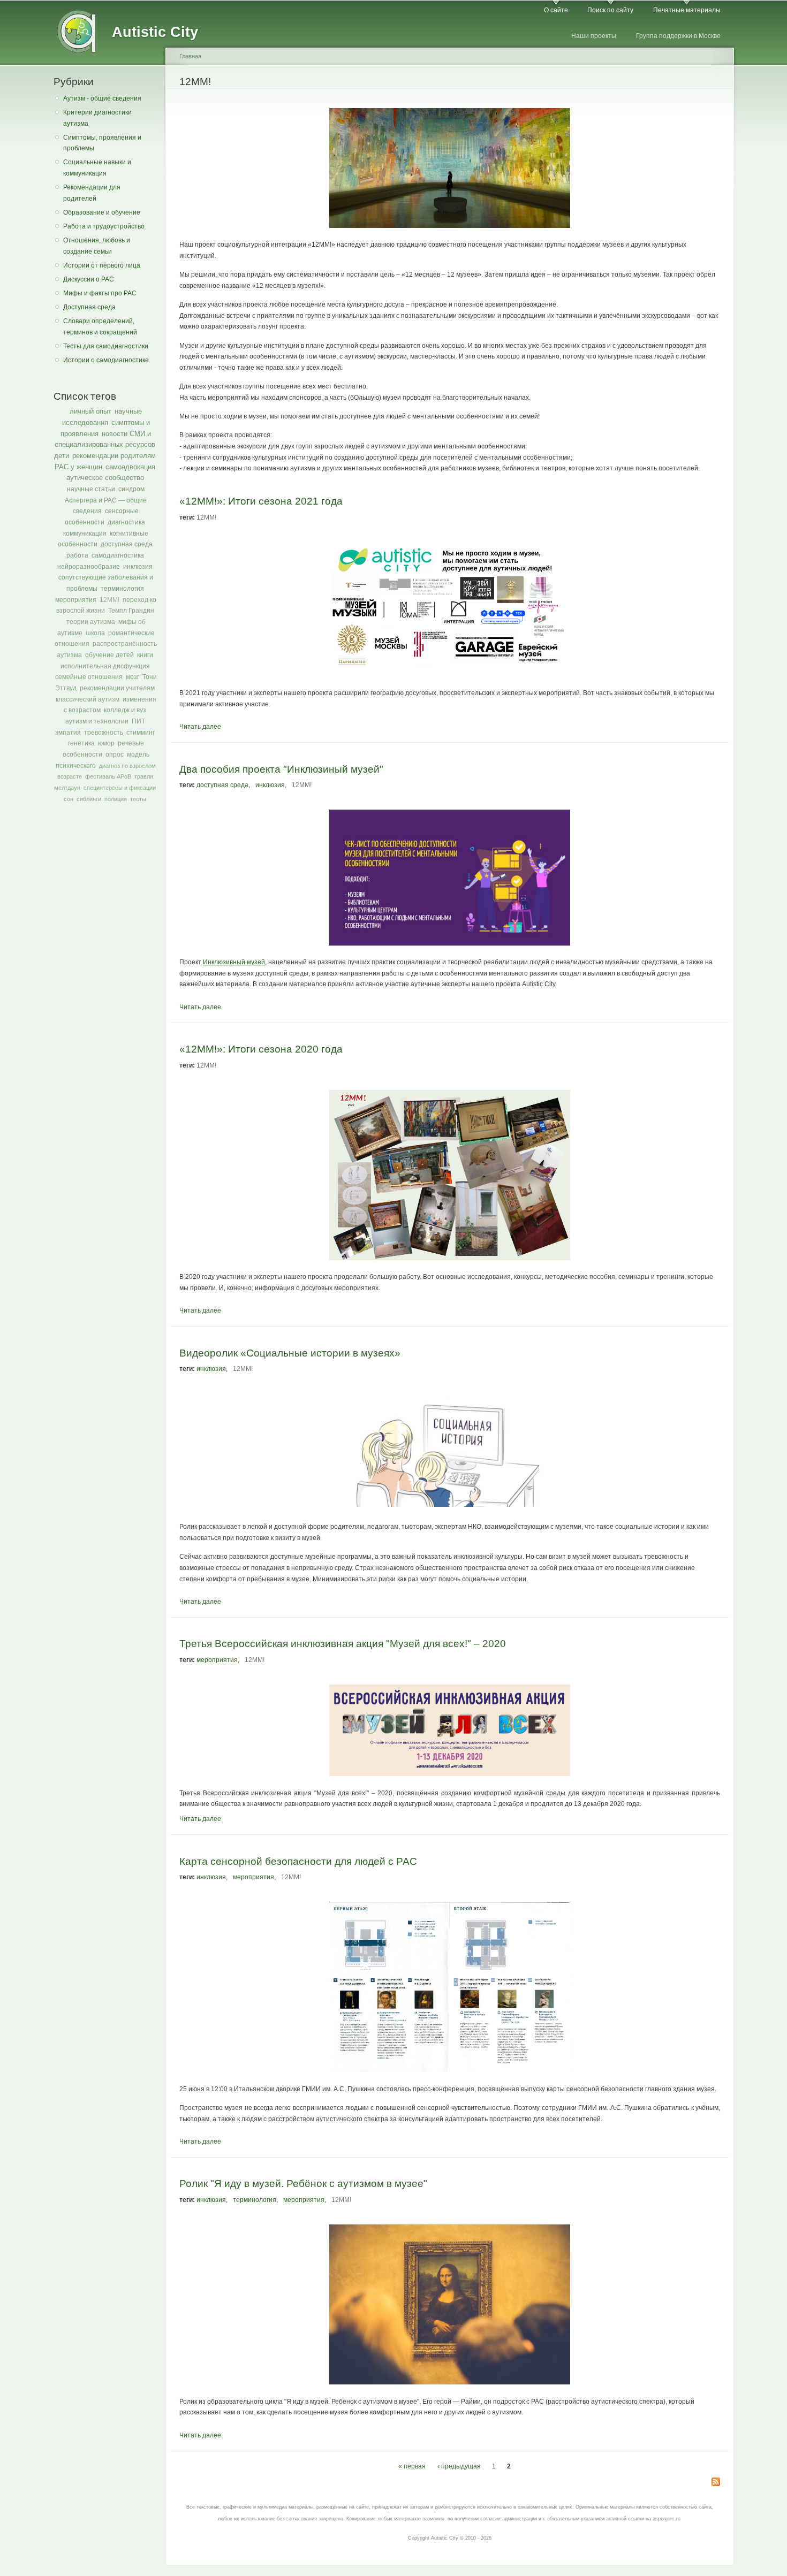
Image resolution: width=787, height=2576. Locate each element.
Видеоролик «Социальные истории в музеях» (290, 1353)
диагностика (126, 522)
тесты (138, 799)
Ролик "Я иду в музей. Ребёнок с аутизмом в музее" (303, 2183)
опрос (115, 754)
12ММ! (109, 600)
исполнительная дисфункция (105, 666)
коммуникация (85, 534)
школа (95, 633)
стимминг (141, 733)
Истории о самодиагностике (106, 360)
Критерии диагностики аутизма (97, 118)
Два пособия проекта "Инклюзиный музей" (281, 769)
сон (69, 799)
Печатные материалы (687, 10)
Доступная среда (89, 307)
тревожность (104, 733)
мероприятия (76, 600)
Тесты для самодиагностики (106, 346)
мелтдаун (67, 788)
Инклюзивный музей (234, 962)
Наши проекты (594, 36)
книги (145, 655)
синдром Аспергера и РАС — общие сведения (106, 500)
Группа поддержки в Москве (678, 36)
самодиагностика (118, 555)
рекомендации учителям (117, 688)
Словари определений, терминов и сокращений (100, 327)
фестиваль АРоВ (108, 776)
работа (77, 555)
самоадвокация (130, 467)
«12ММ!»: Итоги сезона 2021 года (261, 501)
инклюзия (138, 567)
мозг (133, 677)
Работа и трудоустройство (104, 226)
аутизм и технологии (97, 721)
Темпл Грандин (131, 611)
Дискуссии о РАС (89, 279)
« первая (412, 2466)
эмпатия (68, 733)
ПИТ (138, 721)
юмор (106, 743)
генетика (81, 743)
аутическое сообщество (105, 478)
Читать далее (200, 727)
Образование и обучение (102, 212)
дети (62, 456)
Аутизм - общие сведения (102, 98)
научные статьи (91, 489)
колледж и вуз (125, 710)
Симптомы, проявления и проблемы (102, 143)
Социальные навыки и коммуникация (97, 168)
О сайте (556, 10)
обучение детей (109, 655)
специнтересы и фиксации (120, 788)
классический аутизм (88, 699)
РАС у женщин (78, 467)
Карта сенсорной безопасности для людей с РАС (298, 1861)
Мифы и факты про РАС (100, 293)
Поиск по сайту (610, 10)
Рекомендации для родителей (92, 193)
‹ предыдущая (459, 2466)
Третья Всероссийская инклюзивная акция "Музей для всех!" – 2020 (343, 1643)
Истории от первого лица (102, 265)
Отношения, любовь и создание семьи (97, 246)
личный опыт (90, 411)
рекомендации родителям (114, 456)
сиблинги (89, 799)
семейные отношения (89, 677)
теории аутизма (91, 622)
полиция (116, 799)
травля (144, 776)
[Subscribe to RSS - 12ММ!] (716, 2483)
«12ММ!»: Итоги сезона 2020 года (261, 1049)
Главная (190, 56)
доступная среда (127, 544)
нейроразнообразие (89, 567)
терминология (122, 589)
